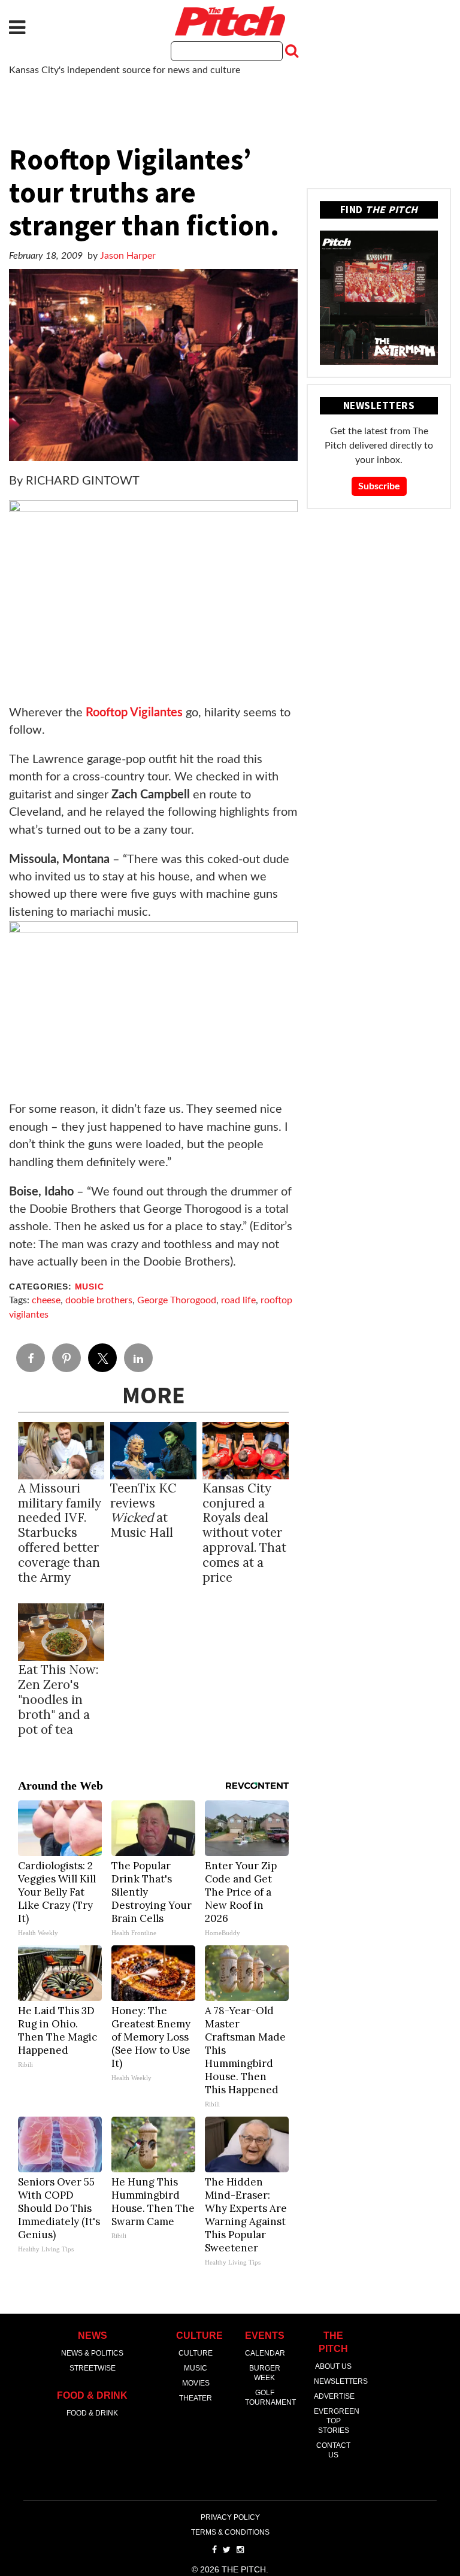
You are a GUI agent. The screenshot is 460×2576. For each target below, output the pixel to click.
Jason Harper (128, 256)
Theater (196, 2398)
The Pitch (230, 21)
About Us (333, 2366)
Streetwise (93, 2368)
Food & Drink (92, 2413)
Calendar (265, 2353)
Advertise (334, 2396)
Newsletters (341, 2381)
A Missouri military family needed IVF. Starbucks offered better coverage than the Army (60, 1533)
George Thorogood (177, 1300)
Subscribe (379, 486)
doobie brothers (99, 1300)
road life (238, 1300)
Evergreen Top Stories (337, 2421)
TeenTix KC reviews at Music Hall (143, 1511)
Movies (196, 2383)
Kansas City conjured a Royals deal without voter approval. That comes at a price (244, 1533)
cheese (46, 1300)
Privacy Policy (230, 2517)
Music (90, 1287)
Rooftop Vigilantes (134, 713)
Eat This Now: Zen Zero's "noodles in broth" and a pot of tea (58, 1699)
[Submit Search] (290, 51)
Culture (196, 2353)
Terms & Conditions (230, 2532)
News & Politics (92, 2353)
